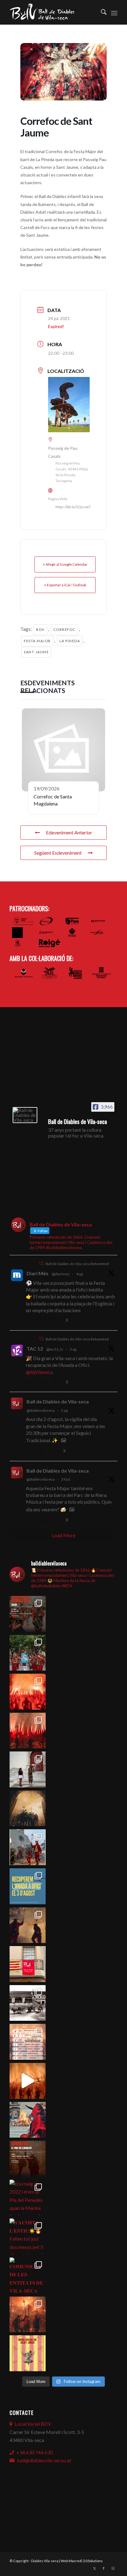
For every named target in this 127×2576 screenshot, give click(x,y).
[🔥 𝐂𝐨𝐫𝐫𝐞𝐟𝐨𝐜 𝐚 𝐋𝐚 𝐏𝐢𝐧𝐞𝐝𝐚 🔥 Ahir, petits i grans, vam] (28, 1925)
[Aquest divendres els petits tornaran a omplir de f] (28, 1847)
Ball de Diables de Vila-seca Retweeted (77, 1264)
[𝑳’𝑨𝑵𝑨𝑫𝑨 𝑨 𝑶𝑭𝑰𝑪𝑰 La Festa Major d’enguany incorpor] (28, 1886)
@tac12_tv (55, 1349)
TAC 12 (35, 1349)
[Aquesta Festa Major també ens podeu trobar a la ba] (28, 1808)
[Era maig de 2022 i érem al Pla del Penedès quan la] (28, 2198)
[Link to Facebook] (104, 2568)
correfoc (64, 629)
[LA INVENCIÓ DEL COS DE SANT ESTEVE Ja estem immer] (28, 2003)
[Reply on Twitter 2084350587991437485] (30, 1383)
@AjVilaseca (39, 1372)
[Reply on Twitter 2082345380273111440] (30, 1521)
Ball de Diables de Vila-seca (58, 1401)
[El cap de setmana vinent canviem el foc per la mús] (28, 2315)
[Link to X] (94, 2568)
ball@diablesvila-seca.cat (44, 2460)
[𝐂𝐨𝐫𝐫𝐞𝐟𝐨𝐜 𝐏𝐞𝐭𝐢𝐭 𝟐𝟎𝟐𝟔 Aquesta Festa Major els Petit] (28, 1692)
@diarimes (61, 1274)
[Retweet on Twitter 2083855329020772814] (41, 1451)
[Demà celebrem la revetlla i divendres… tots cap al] (28, 2159)
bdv (40, 629)
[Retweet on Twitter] (41, 1263)
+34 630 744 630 (35, 2452)
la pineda (70, 641)
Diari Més (37, 1273)
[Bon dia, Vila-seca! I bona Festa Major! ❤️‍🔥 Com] (28, 1769)
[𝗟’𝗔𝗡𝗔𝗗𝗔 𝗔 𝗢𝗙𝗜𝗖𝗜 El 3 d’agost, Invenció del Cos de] (28, 1653)
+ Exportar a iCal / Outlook (65, 585)
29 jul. (66, 1479)
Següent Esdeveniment (58, 853)
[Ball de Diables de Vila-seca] (25, 1115)
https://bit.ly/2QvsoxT (73, 507)
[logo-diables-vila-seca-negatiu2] (53, 12)
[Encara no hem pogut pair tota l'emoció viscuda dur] (28, 1614)
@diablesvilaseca (41, 1410)
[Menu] (114, 12)
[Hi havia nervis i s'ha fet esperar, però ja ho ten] (28, 2042)
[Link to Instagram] (113, 2568)
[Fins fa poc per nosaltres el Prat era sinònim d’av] (28, 2081)
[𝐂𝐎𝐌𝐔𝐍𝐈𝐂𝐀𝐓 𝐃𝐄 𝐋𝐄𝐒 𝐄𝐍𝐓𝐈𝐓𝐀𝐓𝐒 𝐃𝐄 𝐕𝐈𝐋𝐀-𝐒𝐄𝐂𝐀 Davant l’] (28, 2275)
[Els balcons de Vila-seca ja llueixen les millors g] (28, 1964)
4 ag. (80, 1274)
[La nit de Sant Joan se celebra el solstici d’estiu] (28, 2120)
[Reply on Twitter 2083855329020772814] (30, 1451)
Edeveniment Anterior (69, 832)
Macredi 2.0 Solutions (86, 2561)
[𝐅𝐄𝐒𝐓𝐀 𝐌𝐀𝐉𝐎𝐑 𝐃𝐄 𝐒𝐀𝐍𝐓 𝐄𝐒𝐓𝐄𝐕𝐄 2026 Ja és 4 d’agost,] (28, 1731)
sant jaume (36, 652)
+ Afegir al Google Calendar (65, 564)
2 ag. (65, 1410)
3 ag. (73, 1349)
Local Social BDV (33, 2424)
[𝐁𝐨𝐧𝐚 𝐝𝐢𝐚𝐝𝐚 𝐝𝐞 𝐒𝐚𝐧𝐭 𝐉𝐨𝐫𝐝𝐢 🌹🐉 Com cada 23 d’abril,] (28, 2353)
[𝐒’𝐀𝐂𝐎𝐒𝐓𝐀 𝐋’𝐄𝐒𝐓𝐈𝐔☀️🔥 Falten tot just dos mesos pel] (28, 2236)
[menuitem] (101, 12)
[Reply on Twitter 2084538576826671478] (30, 1321)
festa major (37, 641)
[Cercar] (101, 12)
